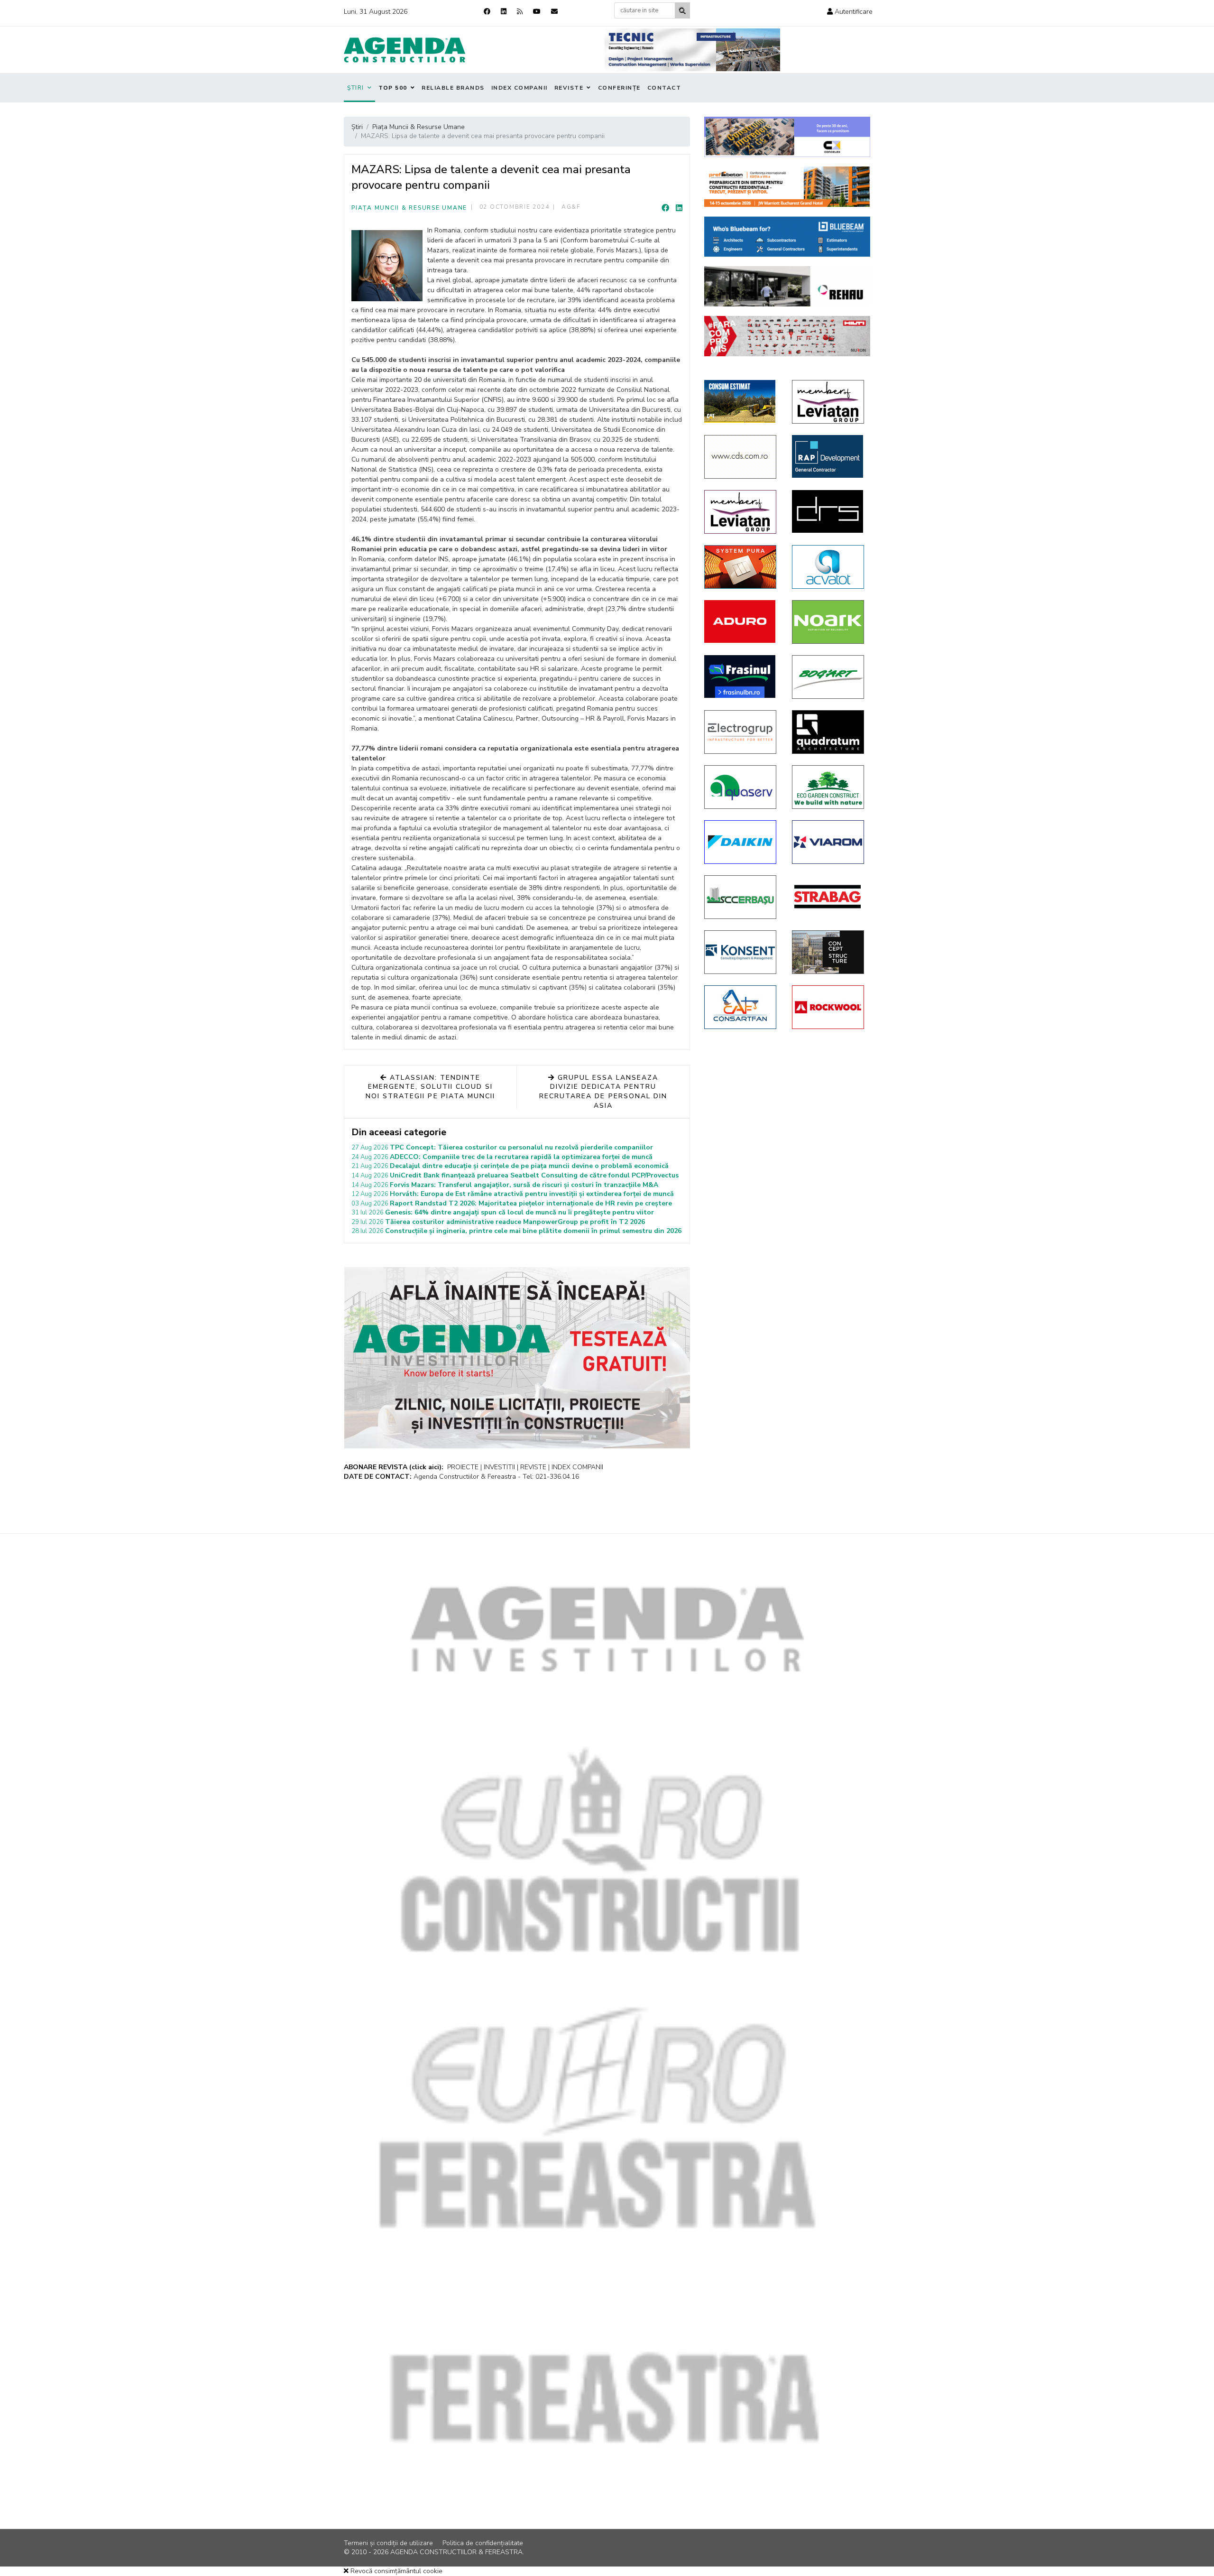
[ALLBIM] (787, 236)
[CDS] (741, 457)
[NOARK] (829, 622)
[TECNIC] (692, 50)
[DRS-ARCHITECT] (829, 511)
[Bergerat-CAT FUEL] (741, 401)
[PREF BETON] (787, 187)
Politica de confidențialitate (483, 2543)
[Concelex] (787, 137)
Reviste (569, 88)
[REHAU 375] (787, 286)
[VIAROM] (829, 842)
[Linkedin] (504, 12)
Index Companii (520, 88)
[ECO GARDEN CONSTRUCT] (829, 787)
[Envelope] (554, 12)
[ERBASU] (741, 897)
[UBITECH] (829, 402)
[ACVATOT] (829, 567)
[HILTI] (787, 336)
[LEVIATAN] (741, 512)
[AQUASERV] (741, 787)
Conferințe (619, 88)
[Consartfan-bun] (741, 1007)
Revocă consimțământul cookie (395, 2571)
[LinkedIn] (679, 208)
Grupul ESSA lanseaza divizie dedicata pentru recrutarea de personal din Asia (603, 1092)
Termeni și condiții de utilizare (388, 2543)
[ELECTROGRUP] (741, 732)
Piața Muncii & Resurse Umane (409, 208)
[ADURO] (741, 621)
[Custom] (520, 12)
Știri (356, 88)
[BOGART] (829, 677)
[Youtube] (537, 12)
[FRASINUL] (741, 676)
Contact (664, 88)
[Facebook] (487, 12)
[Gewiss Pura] (741, 567)
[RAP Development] (829, 456)
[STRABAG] (829, 897)
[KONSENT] (741, 952)
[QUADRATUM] (829, 732)
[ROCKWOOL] (829, 1007)
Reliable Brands (453, 88)
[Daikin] (741, 842)
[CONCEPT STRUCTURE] (829, 952)
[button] (850, 12)
